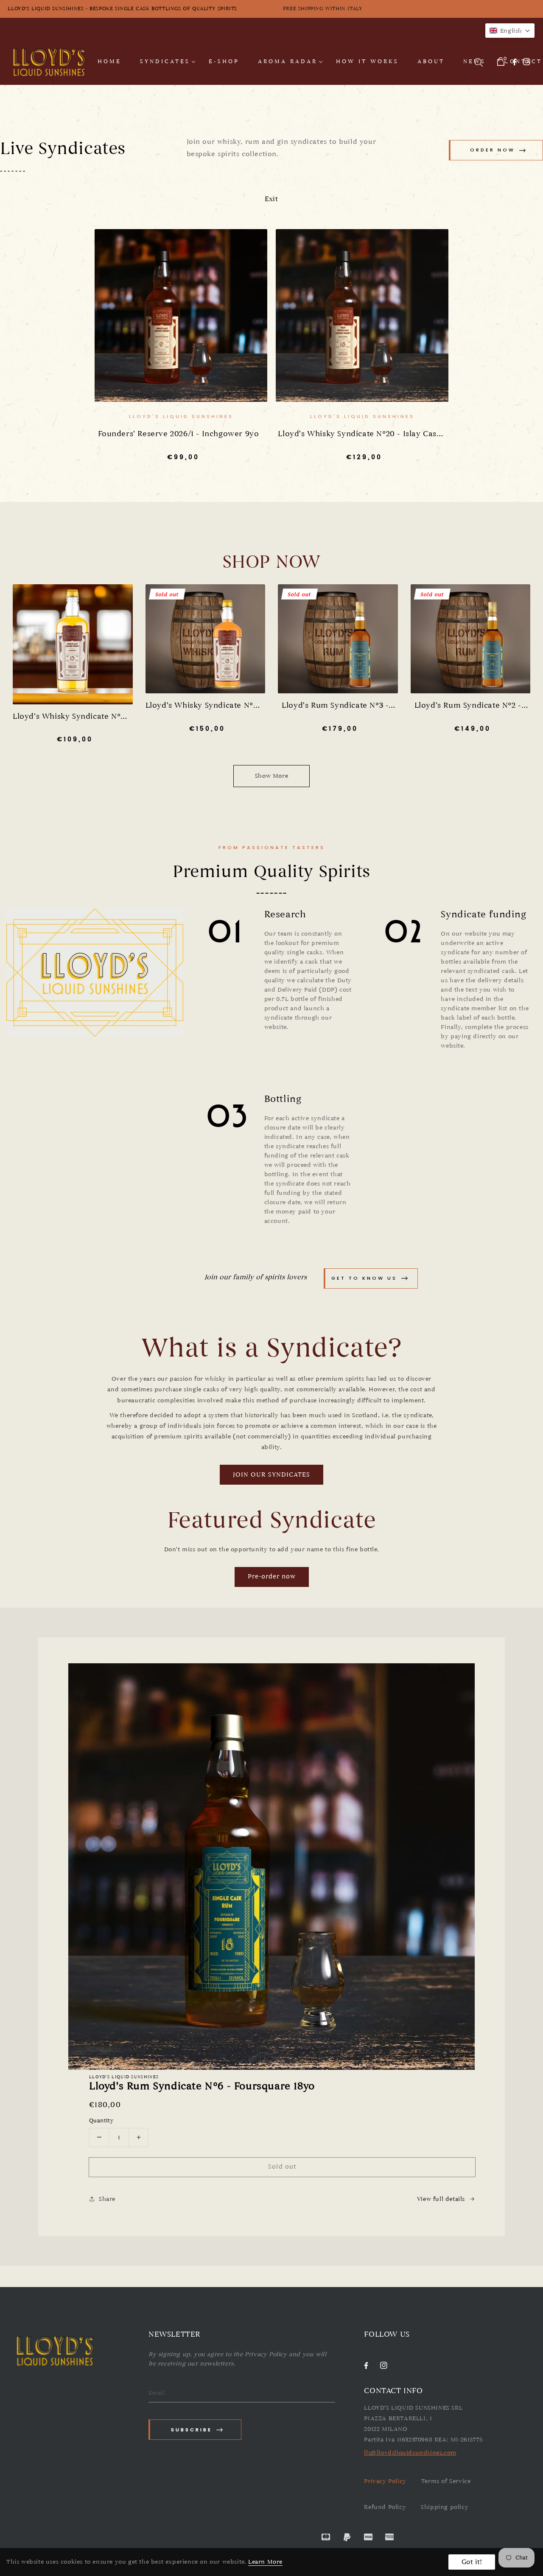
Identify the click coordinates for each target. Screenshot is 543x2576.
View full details (441, 2199)
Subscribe (192, 2430)
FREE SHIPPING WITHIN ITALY (407, 8)
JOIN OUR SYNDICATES (271, 1474)
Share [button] (107, 2199)
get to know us (364, 1278)
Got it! (472, 2562)
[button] (510, 31)
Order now (493, 150)
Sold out (282, 2167)
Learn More (265, 2562)
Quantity (101, 2121)
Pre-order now (272, 1576)
